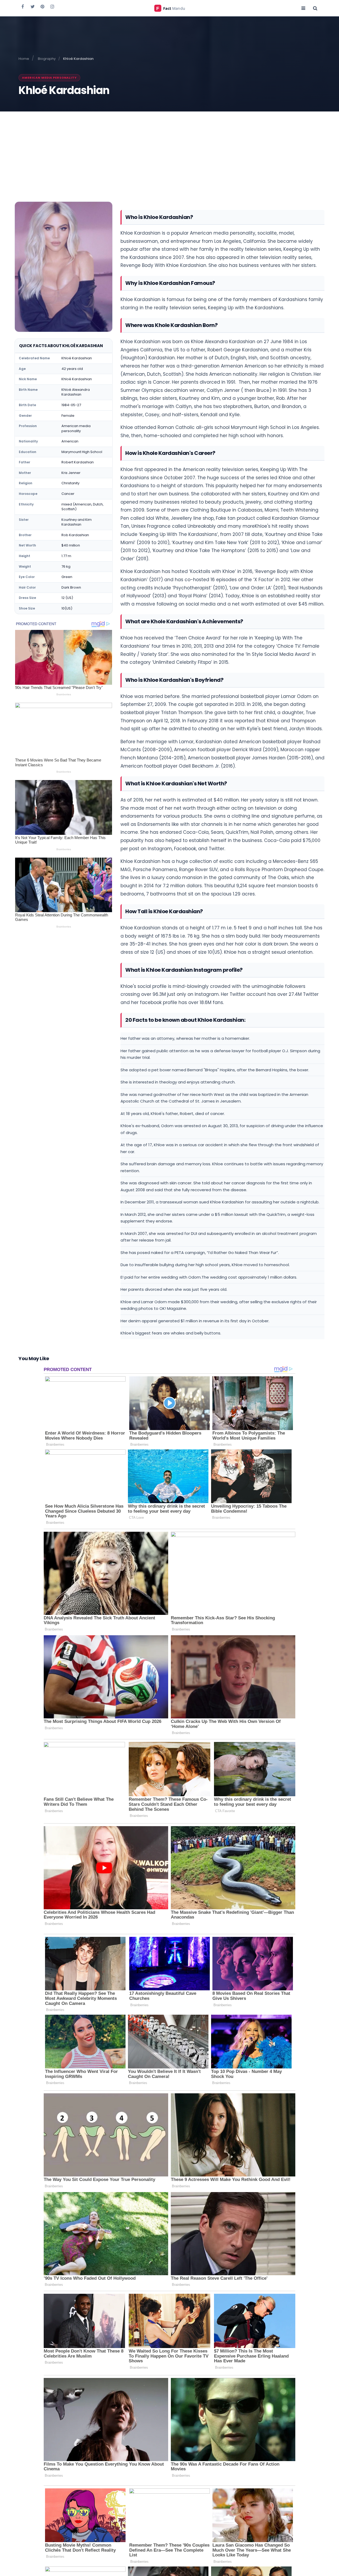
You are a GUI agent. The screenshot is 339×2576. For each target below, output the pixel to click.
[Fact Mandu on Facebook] (23, 6)
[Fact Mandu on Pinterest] (42, 6)
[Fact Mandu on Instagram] (52, 6)
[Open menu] (303, 8)
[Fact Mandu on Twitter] (33, 6)
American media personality (49, 78)
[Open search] (315, 8)
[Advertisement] (169, 151)
